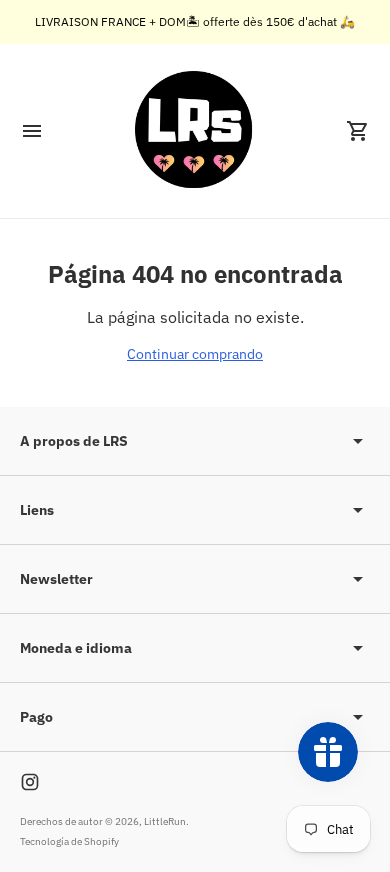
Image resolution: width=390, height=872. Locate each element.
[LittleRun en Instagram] (30, 782)
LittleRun (165, 821)
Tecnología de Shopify (69, 841)
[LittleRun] (195, 131)
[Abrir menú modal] (32, 131)
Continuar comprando (195, 354)
